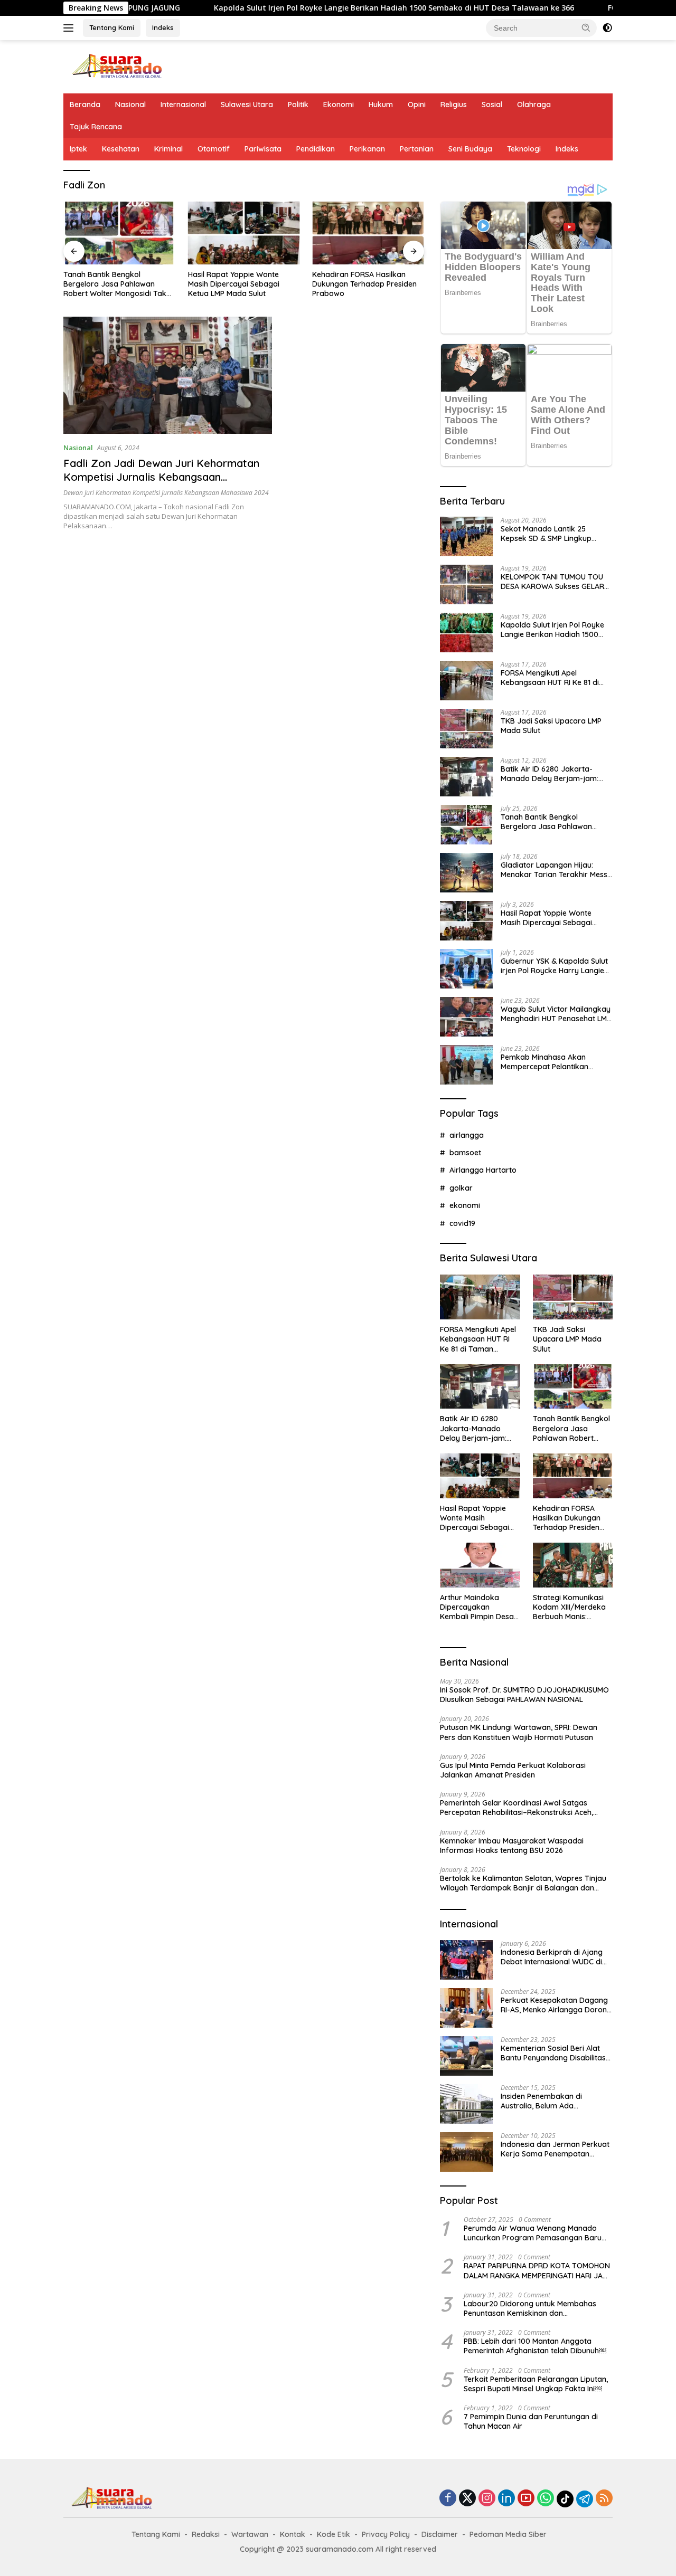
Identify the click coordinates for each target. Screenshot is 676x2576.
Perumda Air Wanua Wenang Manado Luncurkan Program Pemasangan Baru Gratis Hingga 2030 (533, 2233)
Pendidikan (316, 149)
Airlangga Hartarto (483, 1170)
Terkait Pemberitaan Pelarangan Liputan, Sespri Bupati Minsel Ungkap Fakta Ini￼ (536, 2384)
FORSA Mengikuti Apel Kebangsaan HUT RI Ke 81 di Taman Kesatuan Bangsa (550, 678)
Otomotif (214, 149)
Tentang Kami (112, 27)
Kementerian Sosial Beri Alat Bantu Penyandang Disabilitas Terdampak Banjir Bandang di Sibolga (554, 2053)
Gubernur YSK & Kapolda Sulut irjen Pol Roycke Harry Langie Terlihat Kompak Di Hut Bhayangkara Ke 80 (554, 966)
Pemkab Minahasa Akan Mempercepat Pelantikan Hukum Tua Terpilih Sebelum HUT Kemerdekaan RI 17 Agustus (550, 1062)
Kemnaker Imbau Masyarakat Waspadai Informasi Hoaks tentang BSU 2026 (512, 1846)
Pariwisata (263, 149)
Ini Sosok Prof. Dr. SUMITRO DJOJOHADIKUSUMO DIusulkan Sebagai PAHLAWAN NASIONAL (524, 1695)
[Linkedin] (506, 2499)
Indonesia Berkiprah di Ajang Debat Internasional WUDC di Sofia (552, 1957)
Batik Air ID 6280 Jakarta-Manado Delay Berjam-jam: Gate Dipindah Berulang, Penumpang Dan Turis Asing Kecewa (550, 774)
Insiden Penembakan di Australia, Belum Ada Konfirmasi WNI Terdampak (550, 2101)
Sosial (492, 104)
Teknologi (524, 149)
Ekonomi (339, 104)
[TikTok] (565, 2499)
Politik (298, 104)
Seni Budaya (470, 149)
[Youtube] (526, 2499)
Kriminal (168, 149)
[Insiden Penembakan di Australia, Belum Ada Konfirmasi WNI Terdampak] (466, 2104)
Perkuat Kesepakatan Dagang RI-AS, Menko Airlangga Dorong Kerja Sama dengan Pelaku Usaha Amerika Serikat (556, 2005)
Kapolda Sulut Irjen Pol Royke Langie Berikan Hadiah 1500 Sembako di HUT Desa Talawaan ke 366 (313, 8)
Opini (417, 104)
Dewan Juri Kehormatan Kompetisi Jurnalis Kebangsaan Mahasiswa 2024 (166, 493)
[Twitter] (467, 2499)
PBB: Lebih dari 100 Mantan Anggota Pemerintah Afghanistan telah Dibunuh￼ (535, 2346)
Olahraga (534, 104)
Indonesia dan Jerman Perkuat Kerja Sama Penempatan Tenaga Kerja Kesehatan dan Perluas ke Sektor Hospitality (555, 2149)
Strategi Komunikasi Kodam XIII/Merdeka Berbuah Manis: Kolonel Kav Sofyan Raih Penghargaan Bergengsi (569, 1607)
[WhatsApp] (546, 2499)
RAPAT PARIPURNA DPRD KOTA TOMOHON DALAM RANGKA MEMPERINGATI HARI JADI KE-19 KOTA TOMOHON (537, 2270)
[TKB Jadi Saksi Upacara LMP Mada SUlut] (466, 729)
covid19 (462, 1223)
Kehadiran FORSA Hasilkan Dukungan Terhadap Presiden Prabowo (240, 284)
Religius (454, 104)
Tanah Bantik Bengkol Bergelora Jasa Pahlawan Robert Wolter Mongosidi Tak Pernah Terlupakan (552, 822)
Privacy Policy (386, 2534)
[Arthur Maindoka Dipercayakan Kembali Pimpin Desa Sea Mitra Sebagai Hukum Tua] (368, 233)
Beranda (85, 104)
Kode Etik (334, 2534)
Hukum (381, 104)
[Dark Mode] (607, 28)
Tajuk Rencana (96, 127)
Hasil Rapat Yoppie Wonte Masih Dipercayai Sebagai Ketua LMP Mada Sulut (109, 284)
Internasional (183, 104)
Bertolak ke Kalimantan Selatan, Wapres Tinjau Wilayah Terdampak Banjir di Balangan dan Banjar (523, 1883)
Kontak (293, 2534)
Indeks (163, 27)
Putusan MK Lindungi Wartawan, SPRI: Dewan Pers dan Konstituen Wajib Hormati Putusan (519, 1732)
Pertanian (417, 149)
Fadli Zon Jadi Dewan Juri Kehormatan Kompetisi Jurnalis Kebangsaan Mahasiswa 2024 (161, 477)
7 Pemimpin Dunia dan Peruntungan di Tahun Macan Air (531, 2421)
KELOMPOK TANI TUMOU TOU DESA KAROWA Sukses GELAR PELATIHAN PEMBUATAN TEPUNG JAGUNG (552, 582)
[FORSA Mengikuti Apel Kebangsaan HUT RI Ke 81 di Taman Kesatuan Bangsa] (466, 681)
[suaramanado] (116, 66)
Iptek (78, 149)
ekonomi (465, 1205)
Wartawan (250, 2534)
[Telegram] (585, 2499)
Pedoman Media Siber (508, 2534)
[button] (586, 27)
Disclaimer (440, 2534)
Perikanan (367, 149)
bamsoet (465, 1153)
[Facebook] (448, 2499)
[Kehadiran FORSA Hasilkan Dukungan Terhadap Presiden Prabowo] (244, 233)
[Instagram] (487, 2499)
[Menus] (71, 28)
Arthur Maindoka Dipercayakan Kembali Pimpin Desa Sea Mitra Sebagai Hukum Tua (368, 284)
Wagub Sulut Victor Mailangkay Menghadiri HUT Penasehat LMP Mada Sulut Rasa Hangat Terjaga (556, 1014)
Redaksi (206, 2534)
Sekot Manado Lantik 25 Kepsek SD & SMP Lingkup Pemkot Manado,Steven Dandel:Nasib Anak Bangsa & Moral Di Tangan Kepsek (552, 534)
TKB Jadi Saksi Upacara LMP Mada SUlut (551, 726)
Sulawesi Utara (247, 104)
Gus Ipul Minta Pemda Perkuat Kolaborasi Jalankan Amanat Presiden (513, 1770)
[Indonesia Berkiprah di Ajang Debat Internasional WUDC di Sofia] (466, 1960)
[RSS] (604, 2499)
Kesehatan (121, 149)
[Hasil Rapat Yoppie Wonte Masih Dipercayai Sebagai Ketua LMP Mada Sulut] (119, 233)
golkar (461, 1188)
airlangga (467, 1135)
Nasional (130, 104)
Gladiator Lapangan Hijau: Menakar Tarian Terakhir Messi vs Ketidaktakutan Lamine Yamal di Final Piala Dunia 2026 (555, 870)
